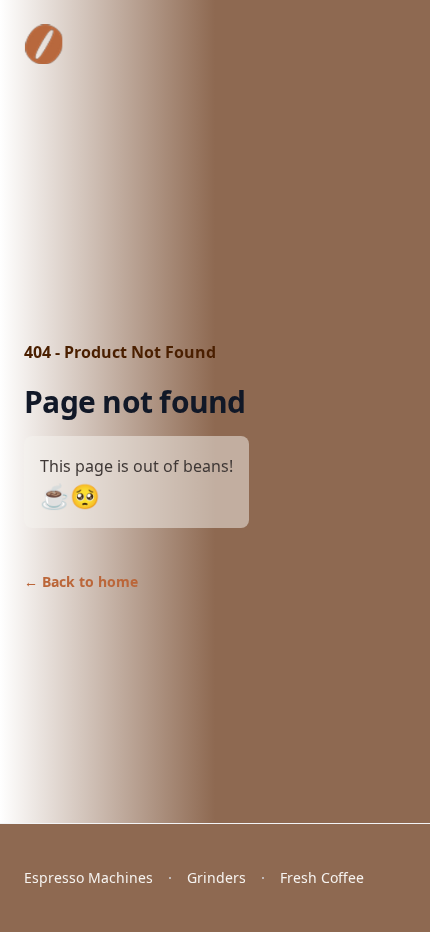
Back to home (81, 581)
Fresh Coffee (322, 877)
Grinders (216, 877)
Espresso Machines (88, 877)
